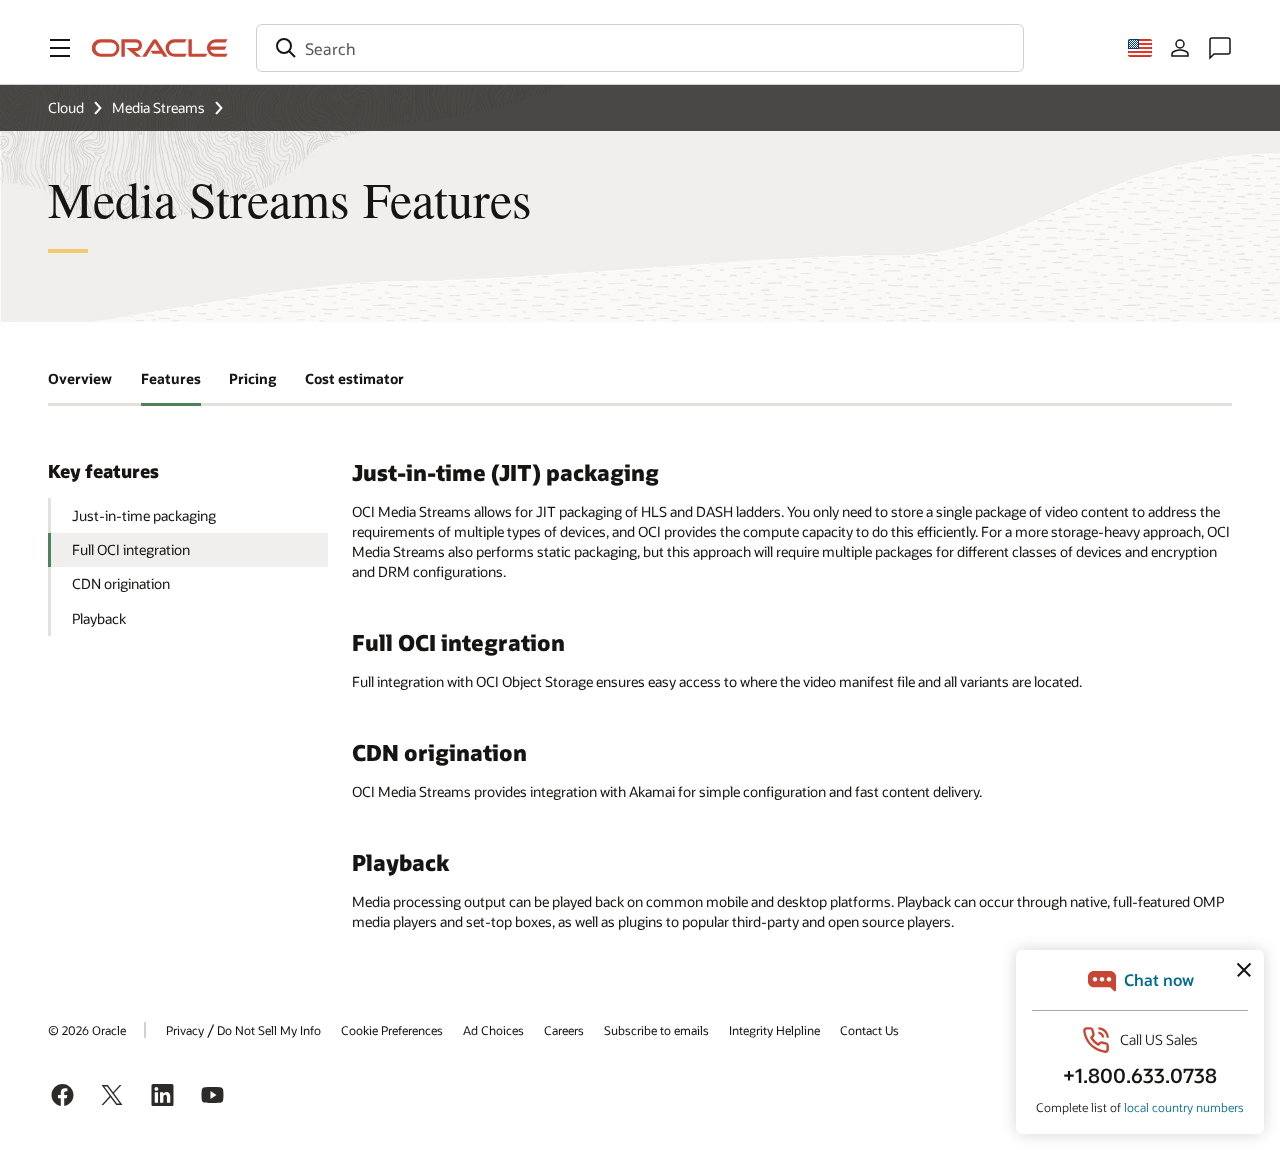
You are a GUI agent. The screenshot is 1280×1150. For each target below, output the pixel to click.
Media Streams (158, 107)
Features (171, 378)
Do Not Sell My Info (269, 1030)
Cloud (66, 107)
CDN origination (121, 583)
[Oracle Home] (160, 48)
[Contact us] (1220, 48)
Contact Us (869, 1030)
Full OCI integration (131, 549)
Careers (564, 1030)
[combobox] (640, 48)
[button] (60, 48)
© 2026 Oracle (87, 1030)
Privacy (185, 1030)
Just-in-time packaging (144, 515)
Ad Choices (493, 1030)
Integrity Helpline (774, 1030)
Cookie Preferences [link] (392, 1030)
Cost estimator (354, 378)
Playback (99, 618)
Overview (80, 378)
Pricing (252, 378)
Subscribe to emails (656, 1030)
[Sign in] (1180, 48)
